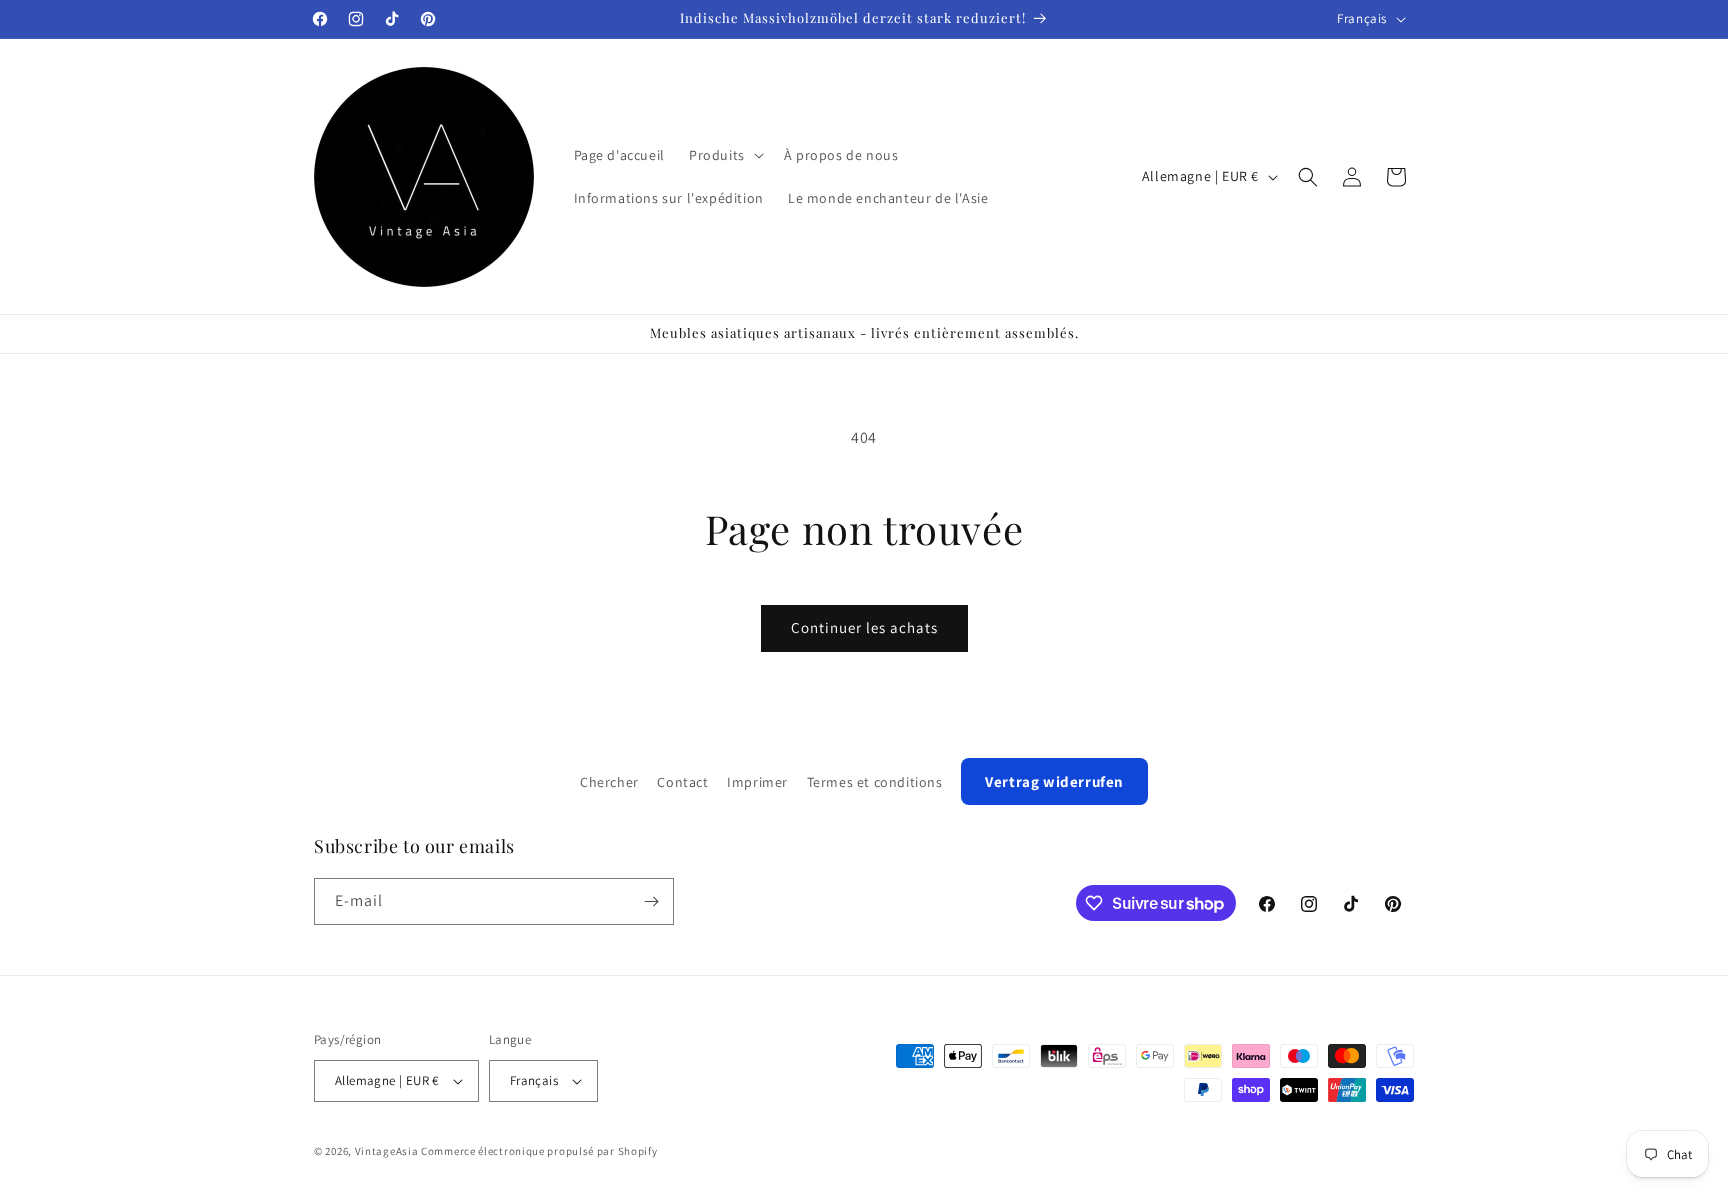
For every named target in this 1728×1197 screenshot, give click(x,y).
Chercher (609, 782)
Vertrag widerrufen (1054, 781)
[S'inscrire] (651, 901)
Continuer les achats (864, 627)
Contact (682, 782)
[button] (724, 155)
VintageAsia (387, 1151)
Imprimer (757, 782)
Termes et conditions (875, 782)
